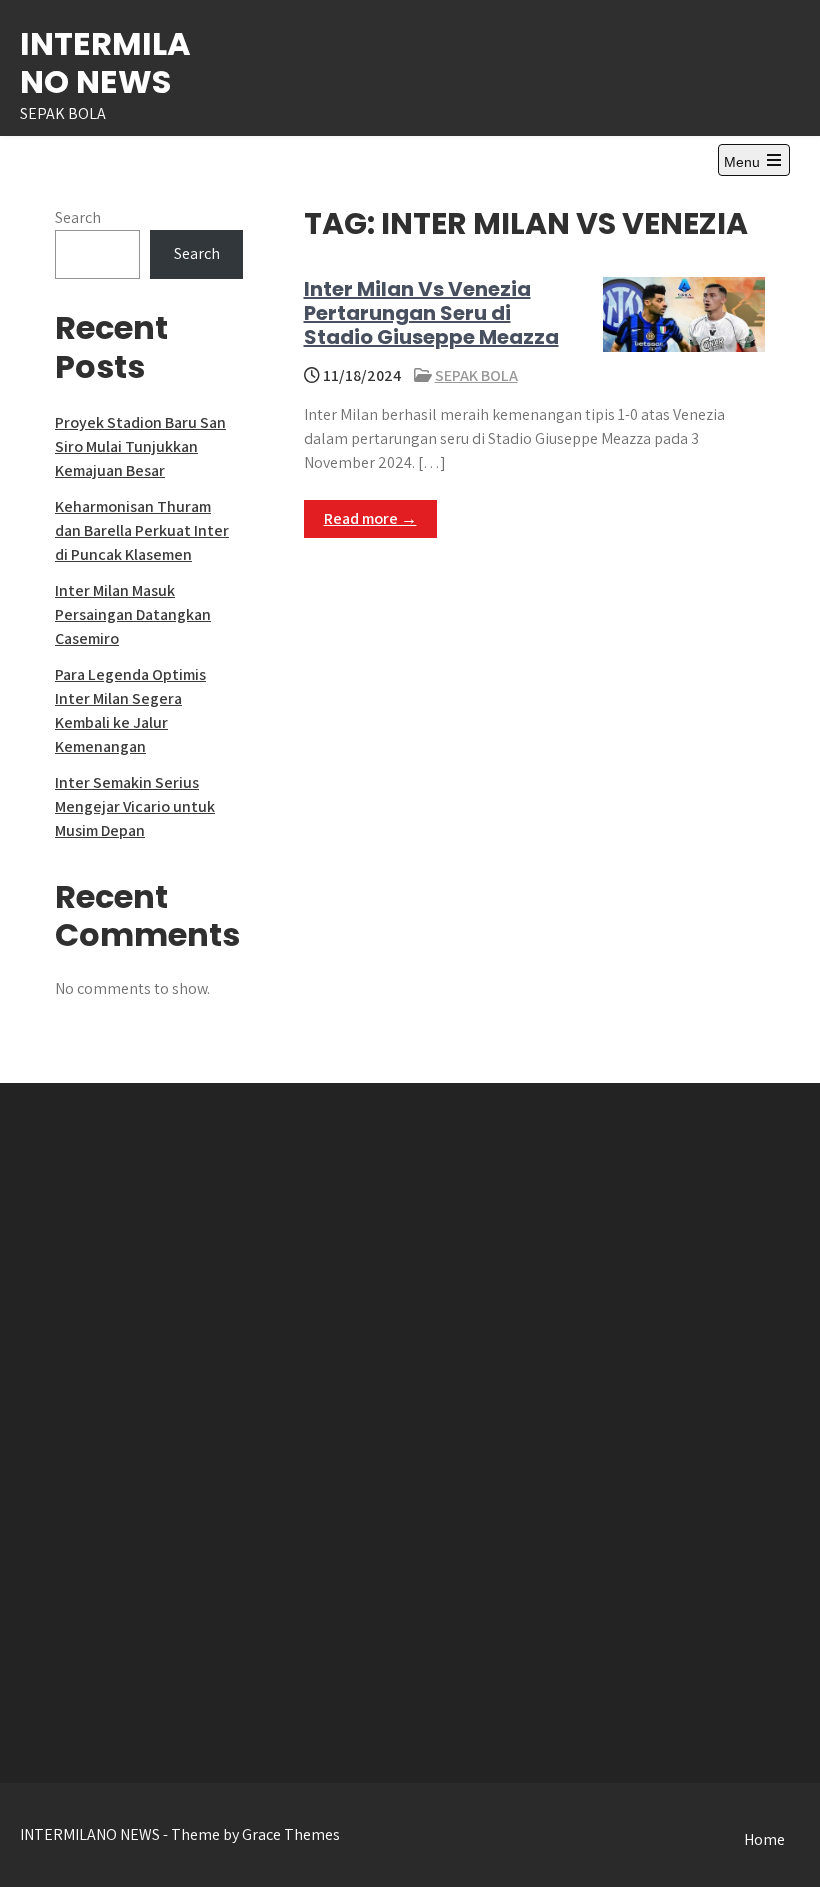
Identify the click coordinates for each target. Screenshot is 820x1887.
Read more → (370, 518)
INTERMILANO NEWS (105, 62)
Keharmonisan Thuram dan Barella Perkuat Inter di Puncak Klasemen (142, 530)
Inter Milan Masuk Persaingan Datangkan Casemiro (133, 614)
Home (764, 1839)
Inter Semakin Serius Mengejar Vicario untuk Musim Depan (135, 806)
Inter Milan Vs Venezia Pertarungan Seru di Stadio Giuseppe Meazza (431, 313)
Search (78, 217)
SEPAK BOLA (476, 375)
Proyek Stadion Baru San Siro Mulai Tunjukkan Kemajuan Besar (140, 446)
